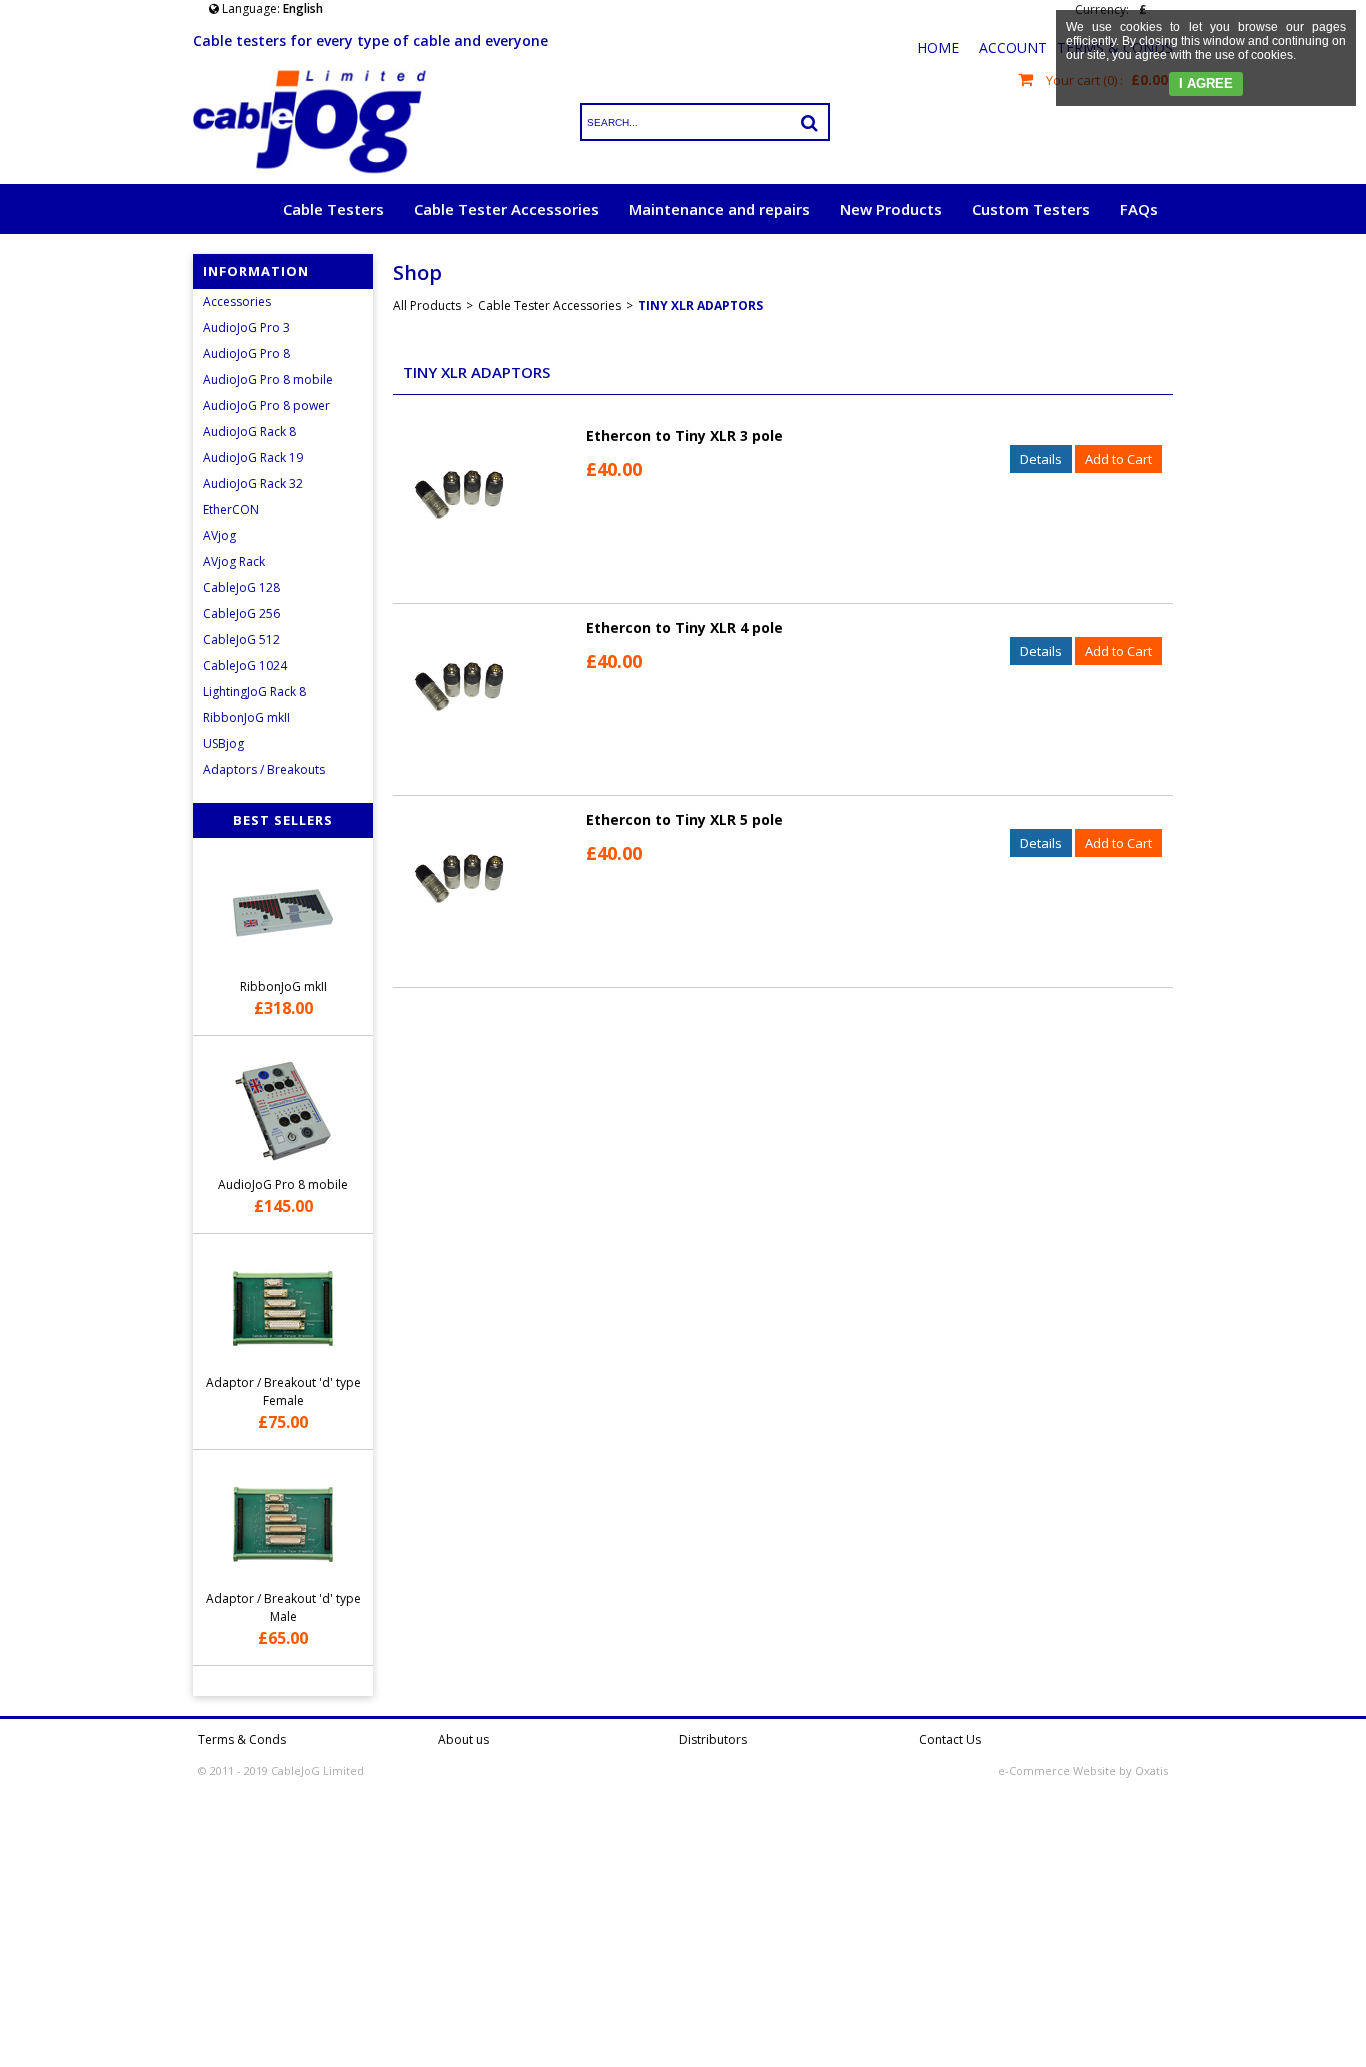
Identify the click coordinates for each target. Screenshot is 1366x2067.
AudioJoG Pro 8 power (266, 405)
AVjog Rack (234, 561)
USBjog (223, 743)
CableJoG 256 (241, 613)
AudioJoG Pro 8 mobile (268, 379)
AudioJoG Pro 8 (246, 353)
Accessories (237, 301)
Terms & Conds (242, 1739)
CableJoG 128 (241, 587)
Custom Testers (1031, 209)
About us (463, 1739)
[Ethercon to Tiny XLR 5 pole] (459, 944)
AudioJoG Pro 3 (246, 327)
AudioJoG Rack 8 (249, 431)
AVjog (219, 535)
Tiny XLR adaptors (700, 305)
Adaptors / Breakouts (264, 769)
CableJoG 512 (241, 639)
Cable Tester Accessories (506, 209)
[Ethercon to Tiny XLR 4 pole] (459, 752)
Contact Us (950, 1739)
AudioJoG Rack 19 (253, 457)
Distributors (713, 1739)
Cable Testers (333, 209)
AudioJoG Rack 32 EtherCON (253, 496)
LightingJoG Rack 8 (254, 691)
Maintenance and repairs (719, 209)
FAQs (1139, 209)
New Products (891, 209)
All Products (427, 305)
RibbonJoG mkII (246, 717)
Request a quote (1096, 259)
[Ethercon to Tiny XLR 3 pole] (459, 560)
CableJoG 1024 (245, 665)
